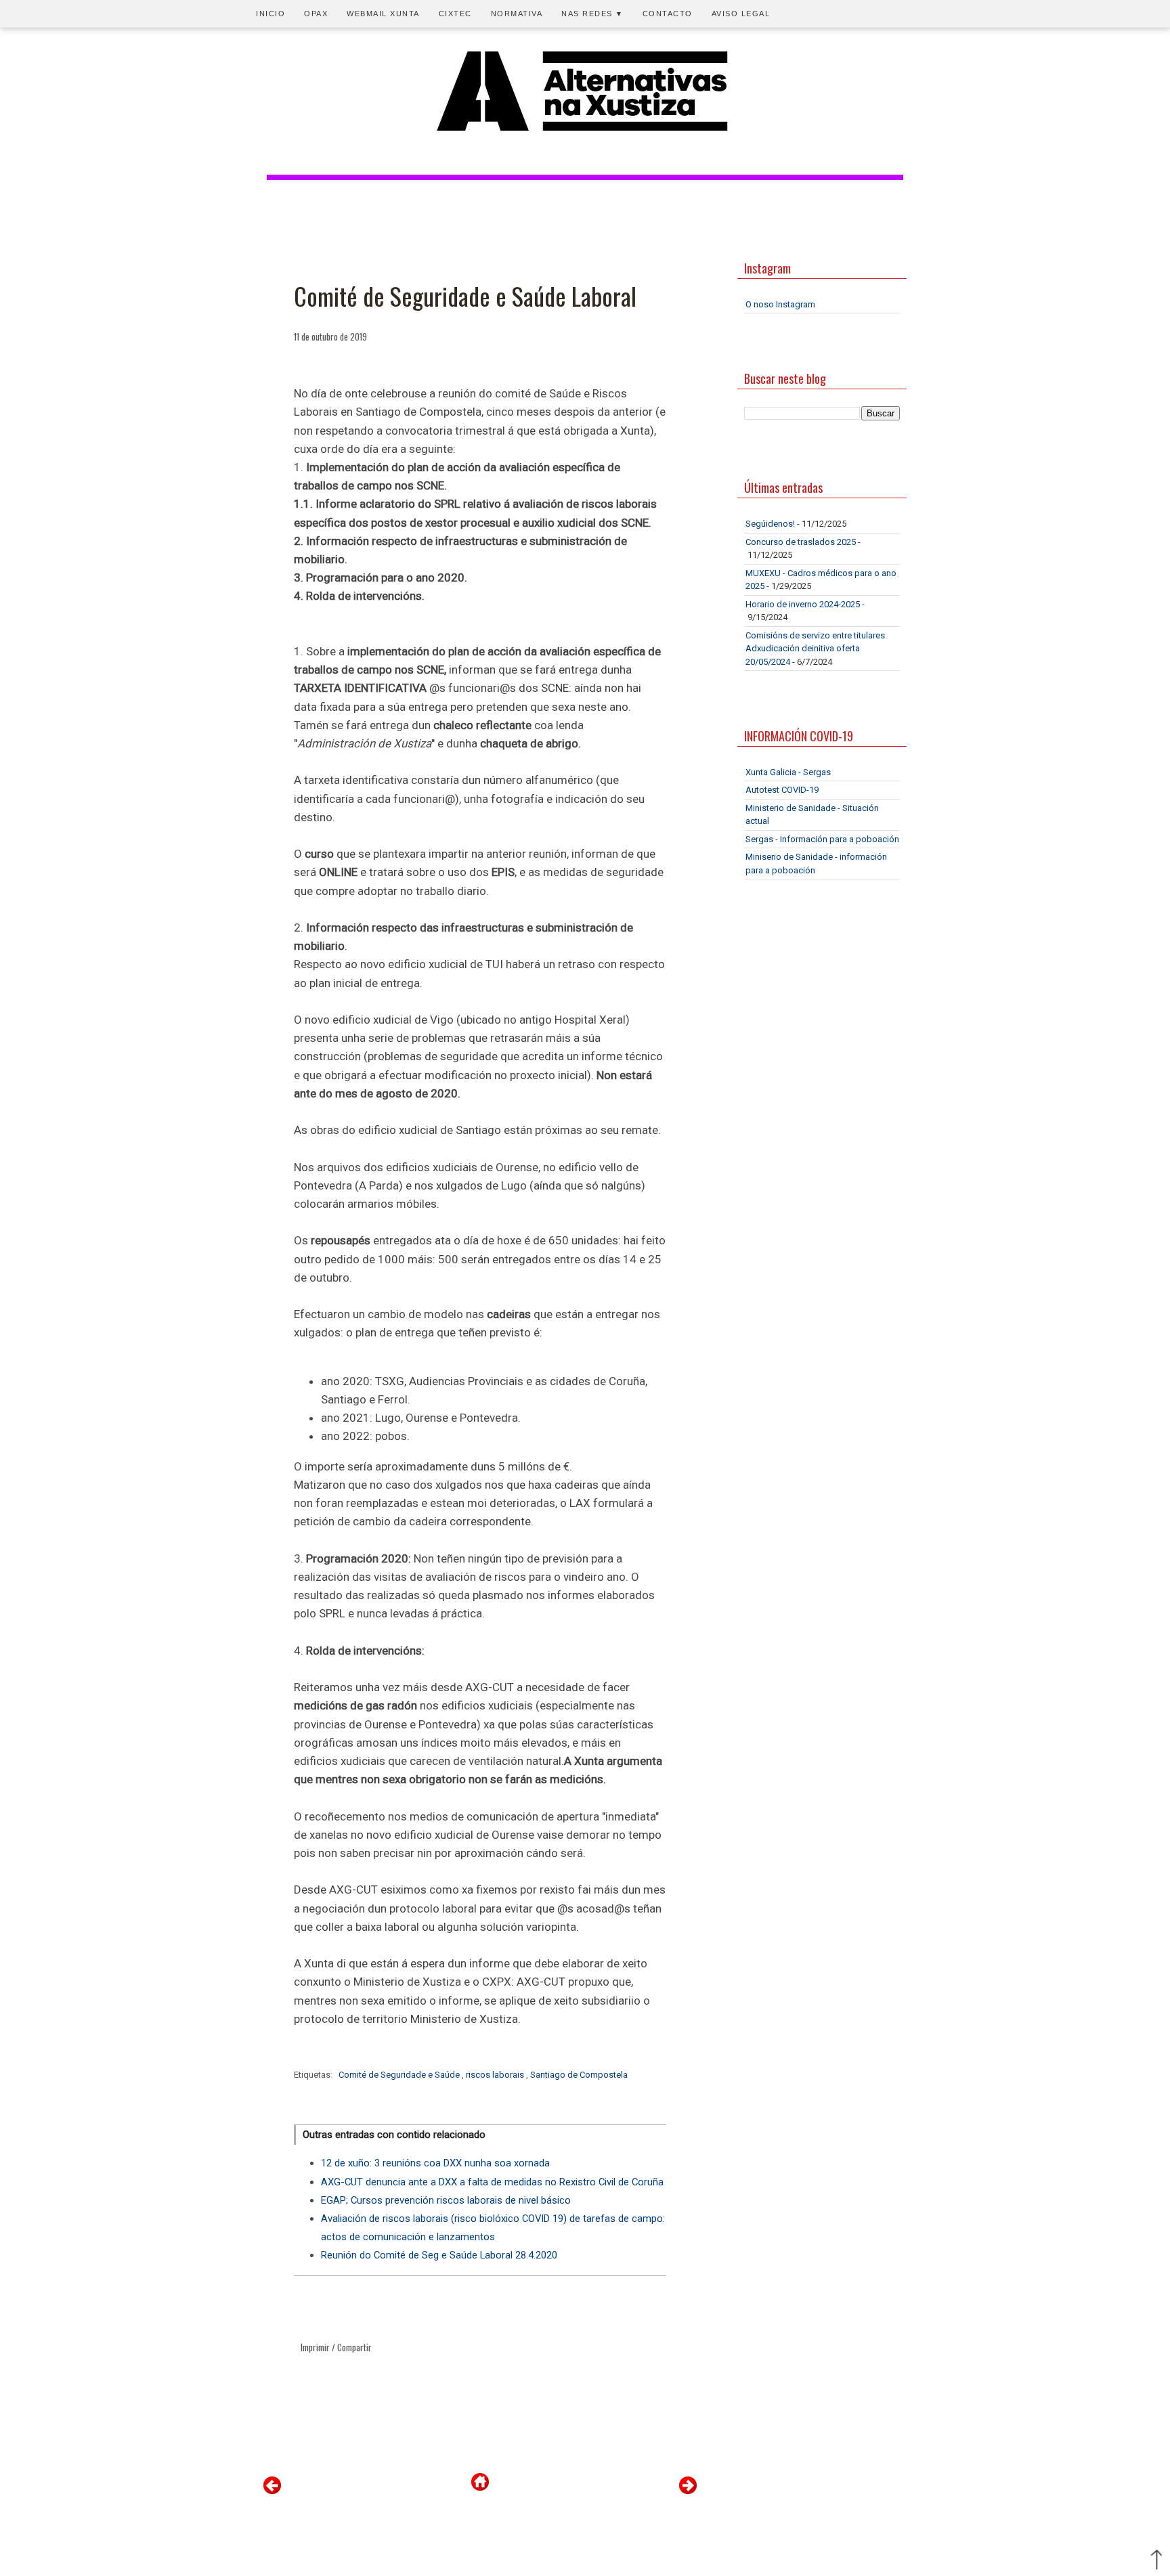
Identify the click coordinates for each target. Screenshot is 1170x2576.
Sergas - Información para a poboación (822, 839)
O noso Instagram (780, 304)
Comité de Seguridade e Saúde (400, 2075)
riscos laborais (496, 2075)
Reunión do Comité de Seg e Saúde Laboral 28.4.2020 (439, 2255)
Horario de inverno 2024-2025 (803, 604)
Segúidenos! (770, 524)
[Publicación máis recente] (272, 2491)
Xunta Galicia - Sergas (788, 772)
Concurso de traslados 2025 (801, 542)
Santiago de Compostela (579, 2075)
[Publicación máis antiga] (688, 2491)
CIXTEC (455, 14)
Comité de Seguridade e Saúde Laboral (465, 296)
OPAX (316, 14)
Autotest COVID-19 (782, 790)
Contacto (668, 14)
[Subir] (1156, 2561)
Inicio (270, 14)
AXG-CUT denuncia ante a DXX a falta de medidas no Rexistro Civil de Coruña (492, 2182)
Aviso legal (741, 14)
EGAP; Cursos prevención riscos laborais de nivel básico (446, 2200)
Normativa (517, 14)
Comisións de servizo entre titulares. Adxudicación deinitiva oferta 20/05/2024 (816, 649)
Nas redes (592, 14)
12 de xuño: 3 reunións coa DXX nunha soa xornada (435, 2163)
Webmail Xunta (383, 14)
